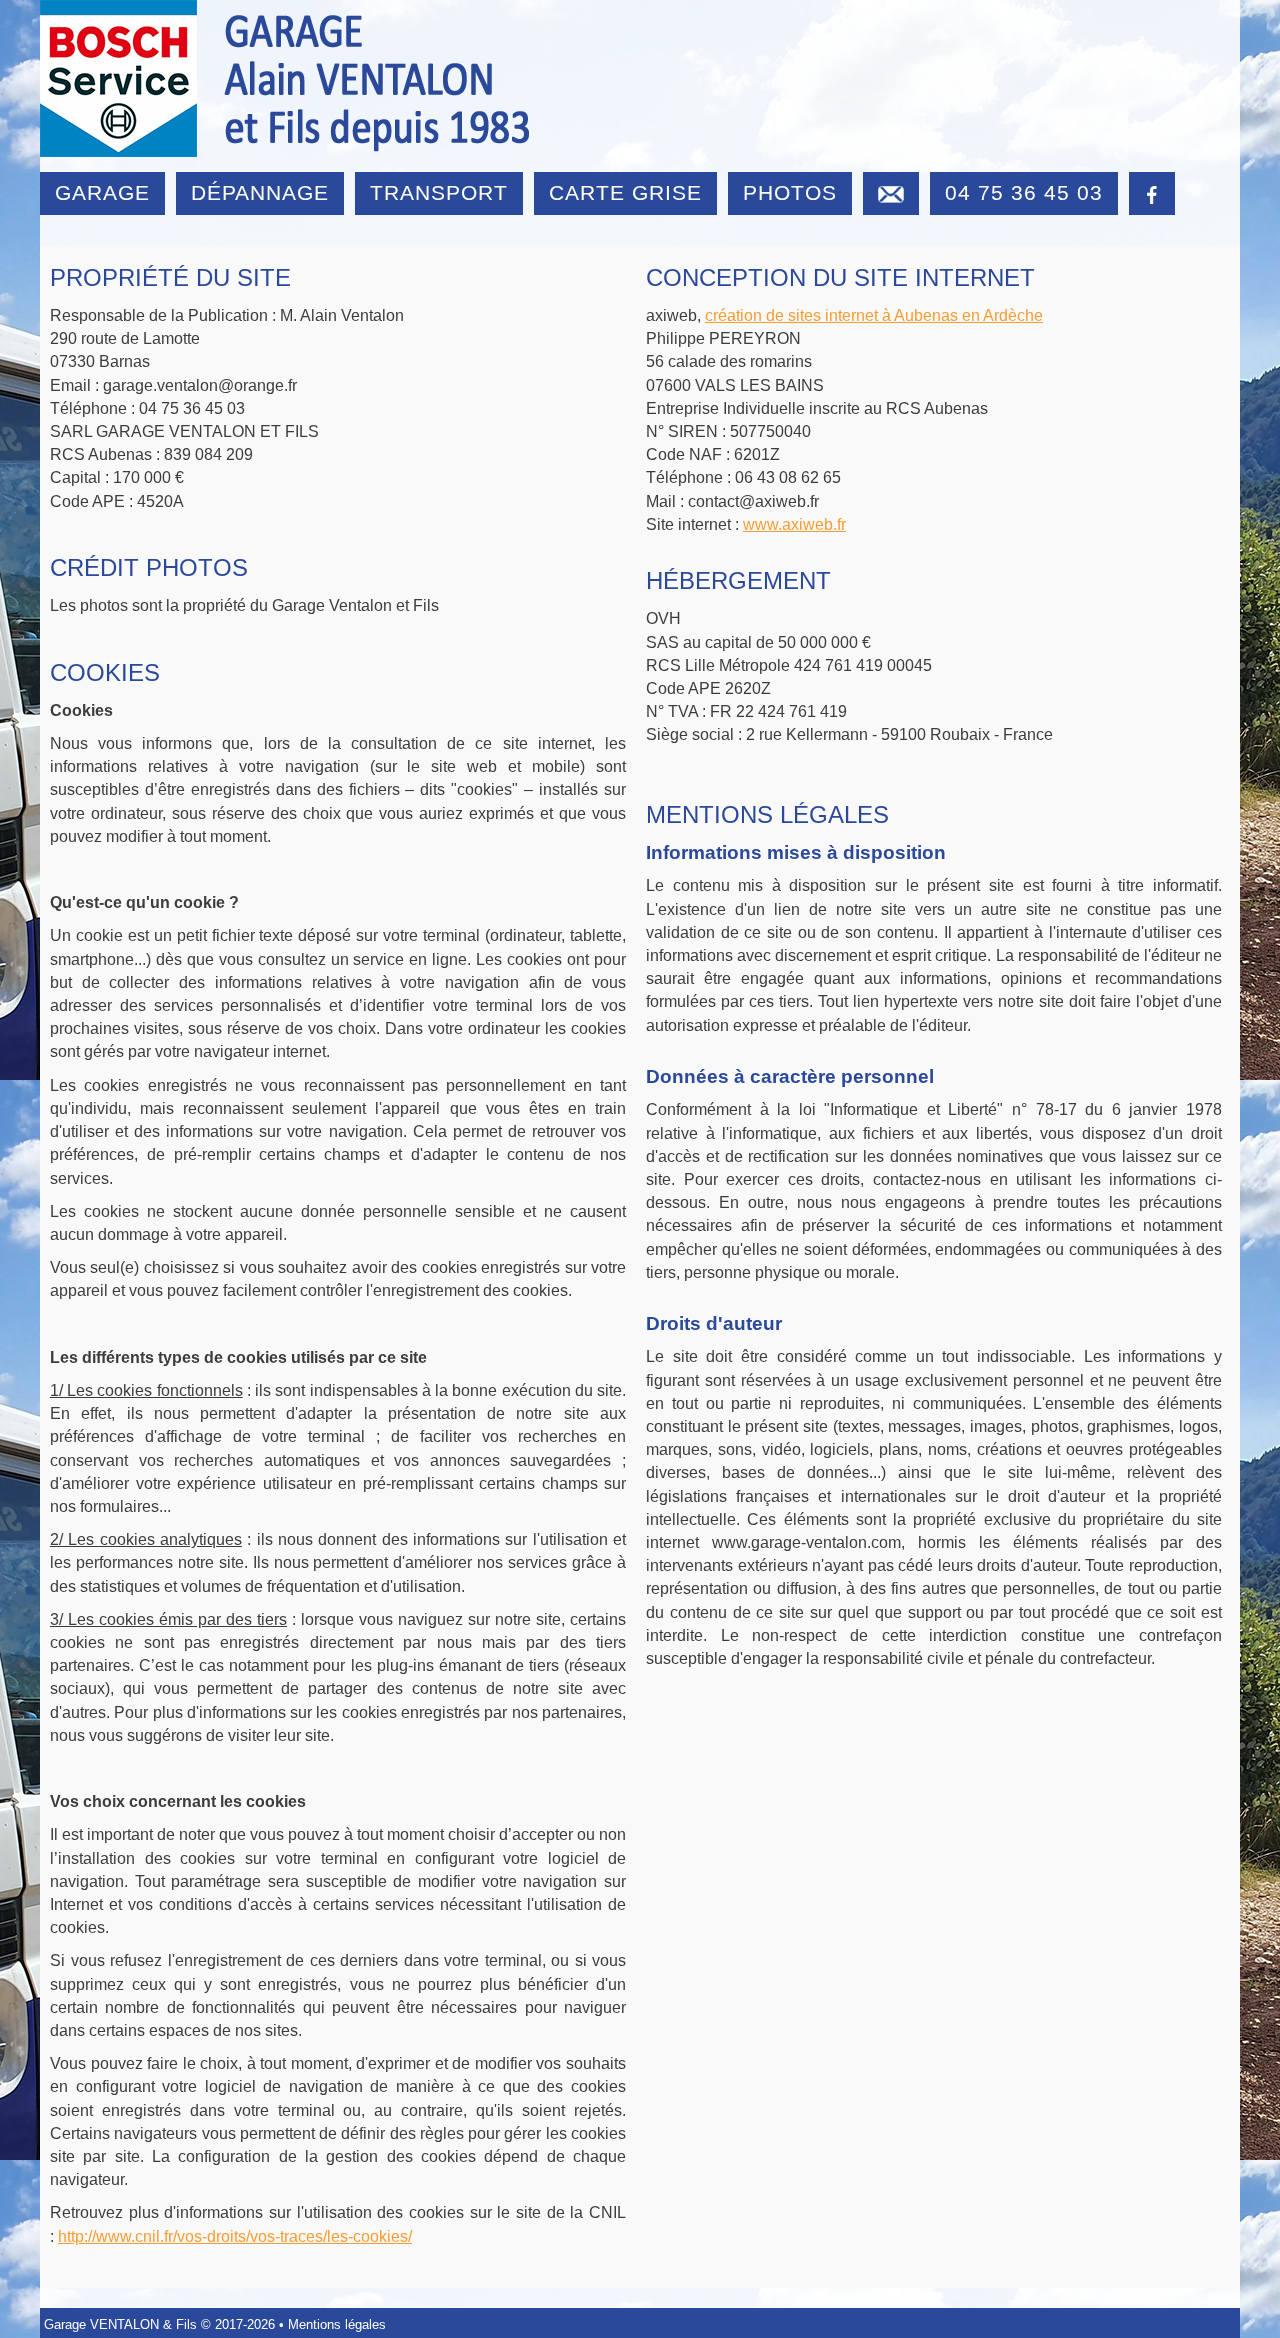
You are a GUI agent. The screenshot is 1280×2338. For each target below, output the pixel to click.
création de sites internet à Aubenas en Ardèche (874, 315)
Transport (439, 192)
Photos (790, 192)
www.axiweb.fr (794, 524)
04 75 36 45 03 (1024, 192)
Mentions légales (337, 2324)
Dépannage (260, 192)
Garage (102, 192)
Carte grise (625, 192)
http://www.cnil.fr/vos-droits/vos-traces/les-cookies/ (235, 2236)
